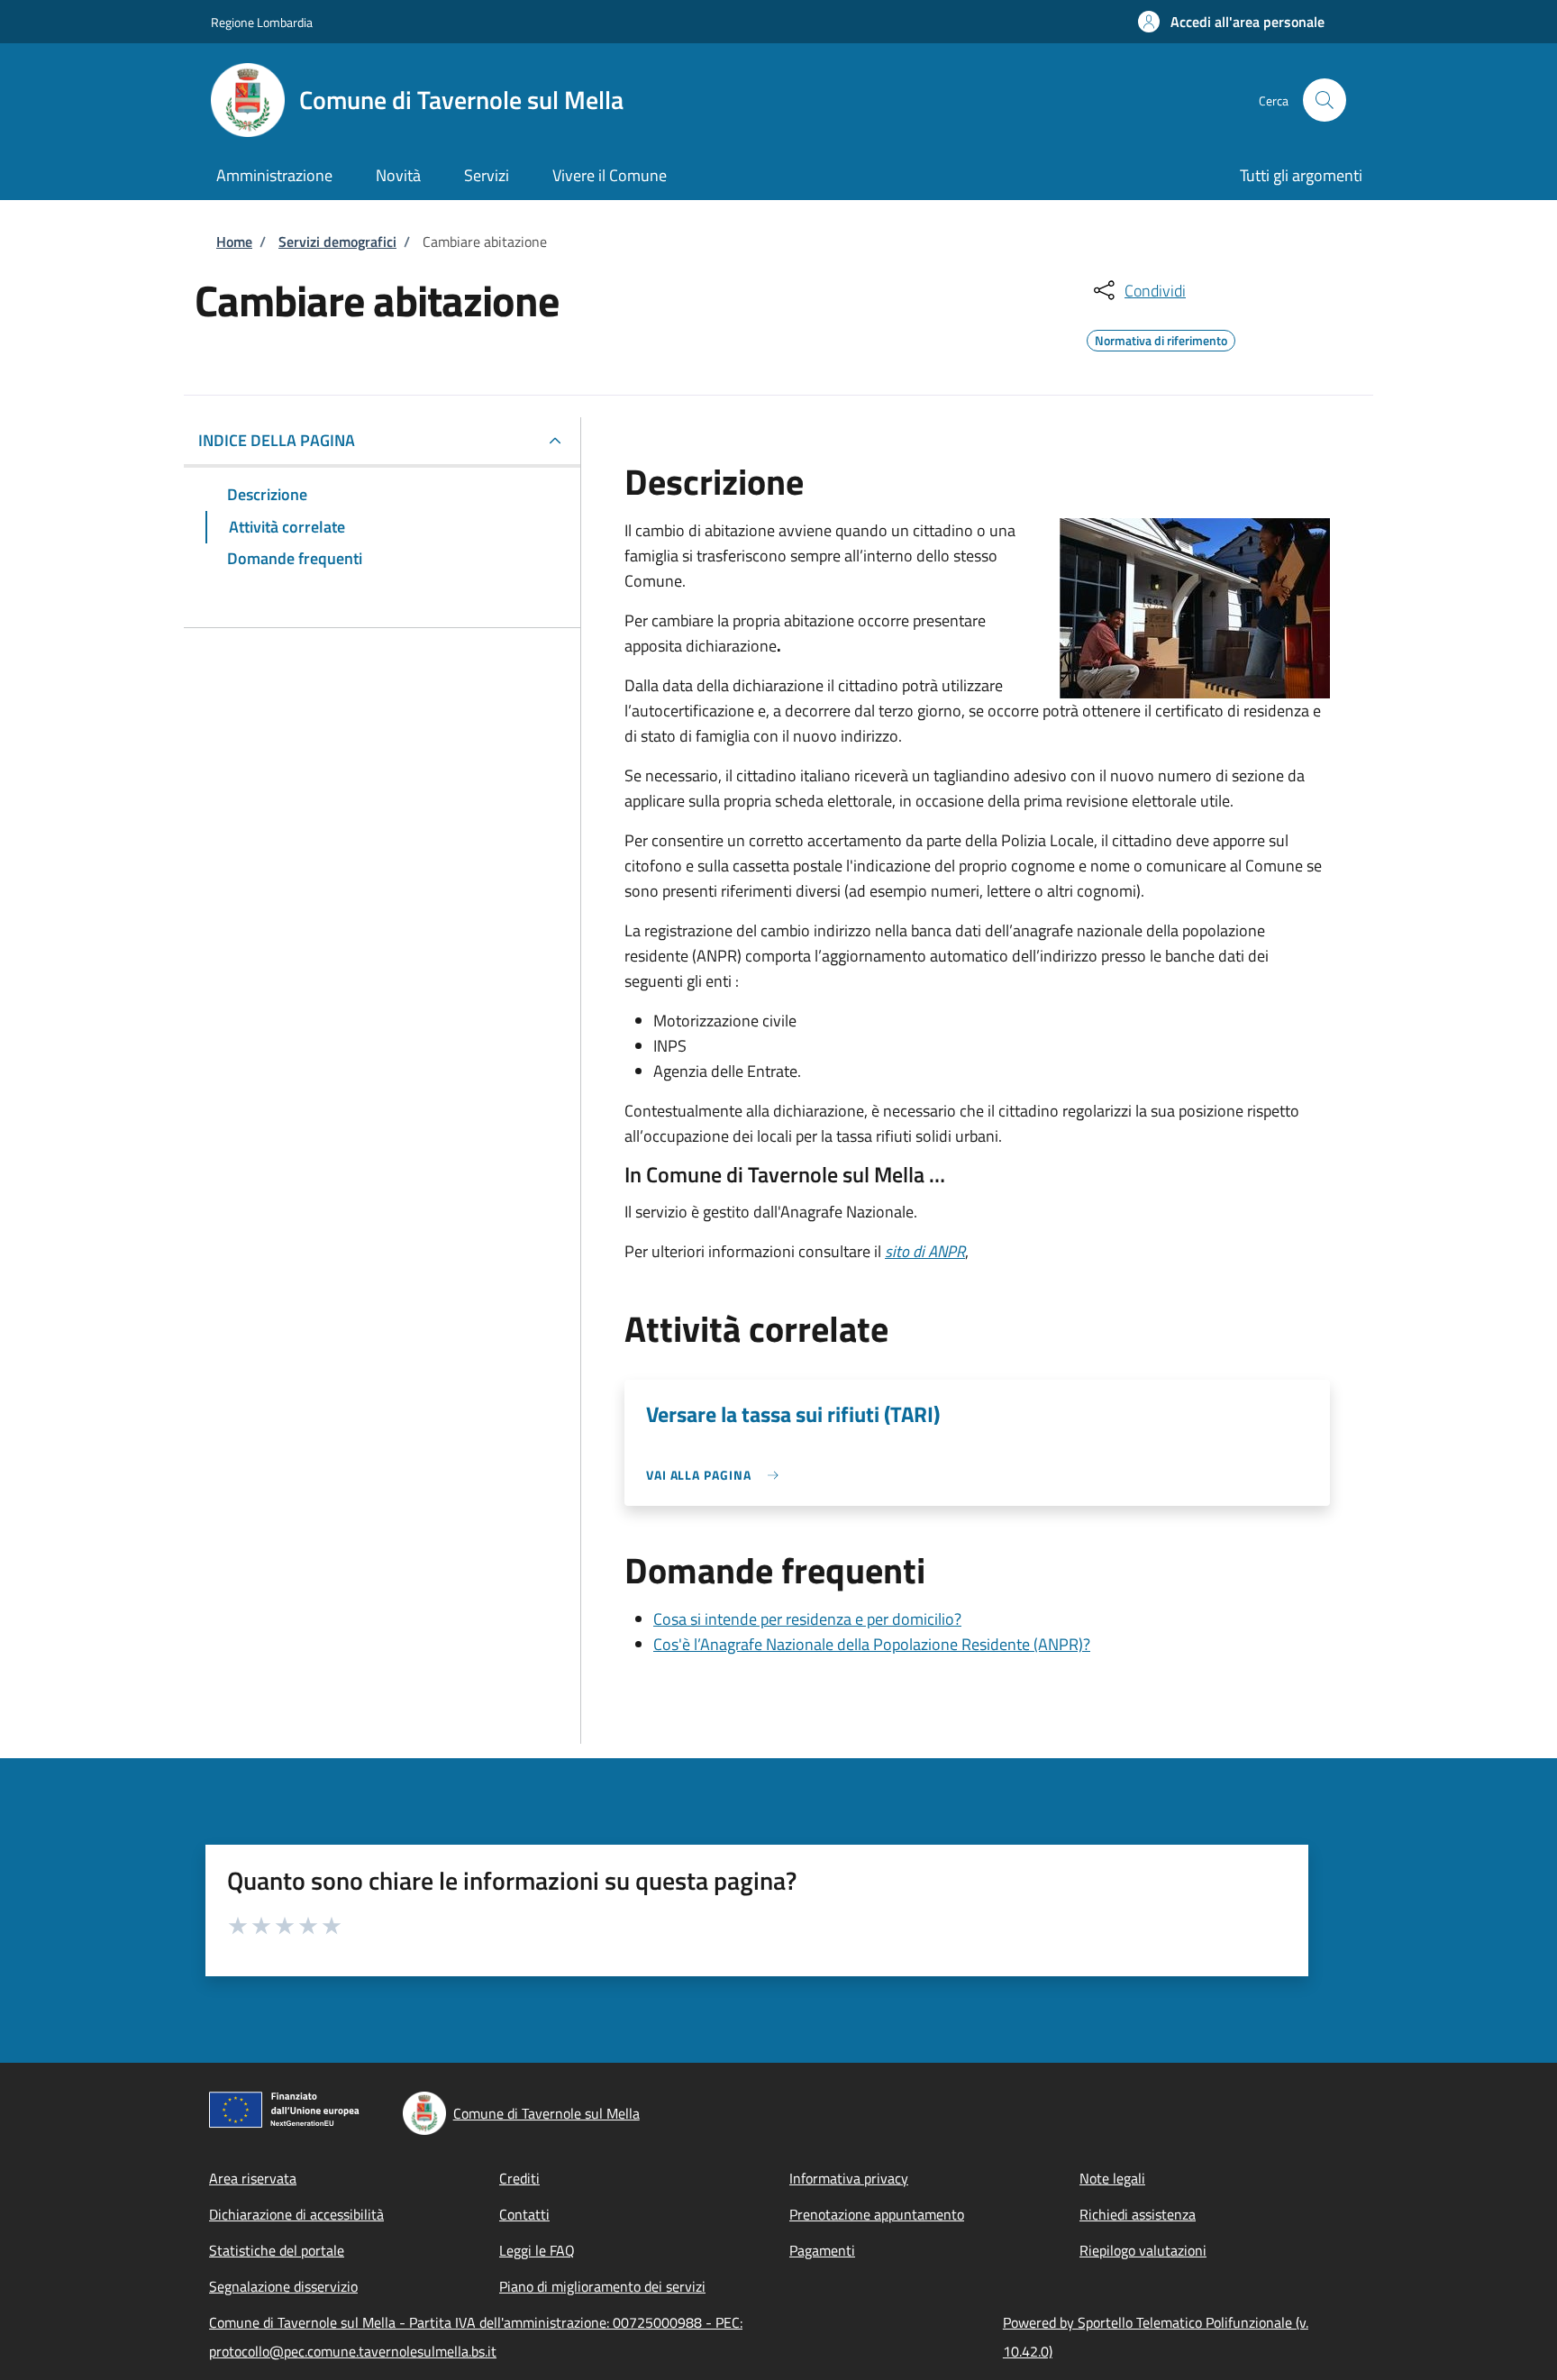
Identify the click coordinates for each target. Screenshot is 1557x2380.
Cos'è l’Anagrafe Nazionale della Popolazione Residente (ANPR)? (872, 1644)
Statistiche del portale (277, 2250)
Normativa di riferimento (1161, 338)
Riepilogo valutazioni (1143, 2250)
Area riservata (253, 2178)
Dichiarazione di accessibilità (296, 2214)
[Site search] (1325, 100)
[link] (717, 1475)
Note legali (1112, 2178)
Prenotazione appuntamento (877, 2214)
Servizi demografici (337, 242)
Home (234, 242)
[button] (1231, 22)
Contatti (524, 2214)
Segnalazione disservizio (283, 2286)
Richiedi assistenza (1138, 2214)
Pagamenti (822, 2250)
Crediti (519, 2178)
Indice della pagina (277, 440)
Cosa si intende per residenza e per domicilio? (807, 1619)
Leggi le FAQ (537, 2250)
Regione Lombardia (262, 22)
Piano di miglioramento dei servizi (602, 2286)
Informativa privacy (849, 2178)
